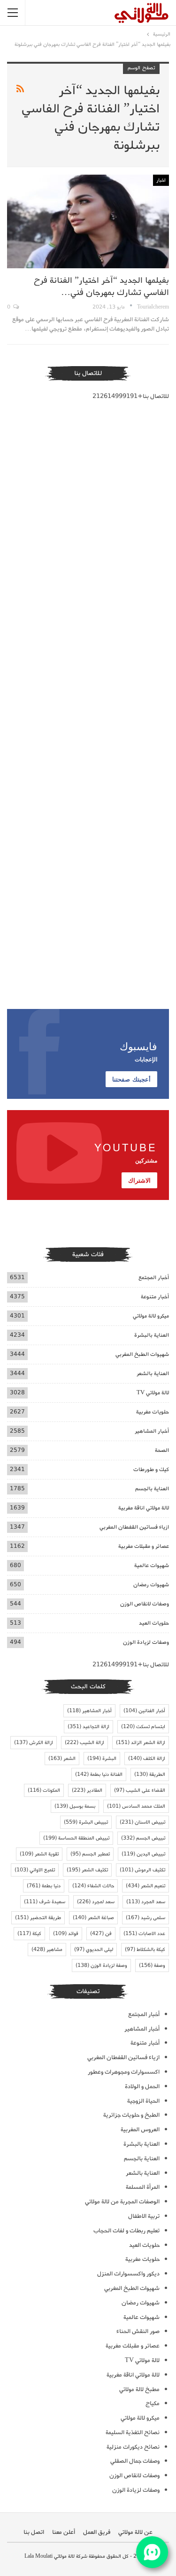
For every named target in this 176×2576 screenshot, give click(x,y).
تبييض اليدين (143, 1854)
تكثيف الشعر (87, 1870)
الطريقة (150, 1774)
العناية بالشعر (153, 1373)
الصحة (162, 1450)
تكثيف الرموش (142, 1870)
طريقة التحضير (38, 1918)
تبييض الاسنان (142, 1822)
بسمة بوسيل (75, 1806)
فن (101, 1934)
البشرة (102, 1759)
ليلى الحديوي (94, 1950)
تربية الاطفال (144, 2216)
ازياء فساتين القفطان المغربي (134, 1527)
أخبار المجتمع (154, 1277)
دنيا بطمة (44, 1886)
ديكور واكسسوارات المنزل (128, 2274)
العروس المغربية (140, 2130)
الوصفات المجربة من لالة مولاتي (122, 2202)
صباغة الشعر (93, 1918)
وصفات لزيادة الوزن (146, 1642)
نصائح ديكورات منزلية (133, 2447)
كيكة (29, 1934)
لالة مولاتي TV (153, 1393)
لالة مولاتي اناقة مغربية (144, 1508)
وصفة (152, 1965)
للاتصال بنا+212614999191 (131, 396)
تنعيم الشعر (145, 1886)
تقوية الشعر (39, 1854)
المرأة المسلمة (143, 2187)
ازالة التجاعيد (88, 1727)
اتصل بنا (34, 2532)
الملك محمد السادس (136, 1806)
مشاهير (47, 1950)
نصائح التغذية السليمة (133, 2432)
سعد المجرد (146, 1902)
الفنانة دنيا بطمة (99, 1774)
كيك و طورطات (151, 1469)
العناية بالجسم (152, 1489)
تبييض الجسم (143, 1838)
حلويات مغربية (153, 1412)
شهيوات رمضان (151, 1585)
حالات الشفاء (93, 1886)
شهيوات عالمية (152, 1565)
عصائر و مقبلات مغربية (144, 1546)
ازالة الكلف (147, 1759)
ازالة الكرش (34, 1743)
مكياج (153, 2403)
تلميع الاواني (35, 1870)
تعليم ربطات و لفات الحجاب (126, 2231)
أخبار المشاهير (152, 1431)
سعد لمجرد (96, 1902)
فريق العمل (97, 2532)
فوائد (66, 1934)
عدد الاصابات (144, 1934)
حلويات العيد (154, 1623)
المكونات (44, 1790)
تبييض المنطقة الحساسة (76, 1838)
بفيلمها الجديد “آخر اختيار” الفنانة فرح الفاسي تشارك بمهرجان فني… (101, 287)
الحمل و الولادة (142, 2087)
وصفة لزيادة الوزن (101, 1965)
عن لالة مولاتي (135, 2532)
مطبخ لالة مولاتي (139, 2389)
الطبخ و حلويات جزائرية (131, 2115)
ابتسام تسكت (143, 1727)
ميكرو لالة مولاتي (151, 1316)
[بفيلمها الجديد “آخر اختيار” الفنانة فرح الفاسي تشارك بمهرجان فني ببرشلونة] (88, 221)
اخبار (161, 180)
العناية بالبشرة (152, 1335)
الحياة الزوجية (143, 2101)
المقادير (87, 1790)
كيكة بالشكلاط (145, 1950)
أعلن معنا (64, 2532)
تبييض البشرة (86, 1822)
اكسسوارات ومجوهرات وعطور (124, 2072)
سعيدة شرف (45, 1902)
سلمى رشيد (145, 1918)
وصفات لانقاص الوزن (145, 1604)
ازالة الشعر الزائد (141, 1743)
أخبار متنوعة (155, 1297)
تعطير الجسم (90, 1854)
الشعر (62, 1759)
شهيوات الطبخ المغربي (142, 1354)
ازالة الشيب (84, 1743)
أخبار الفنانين (144, 1711)
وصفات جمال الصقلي (135, 2461)
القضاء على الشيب (140, 1790)
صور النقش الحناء (138, 2331)
